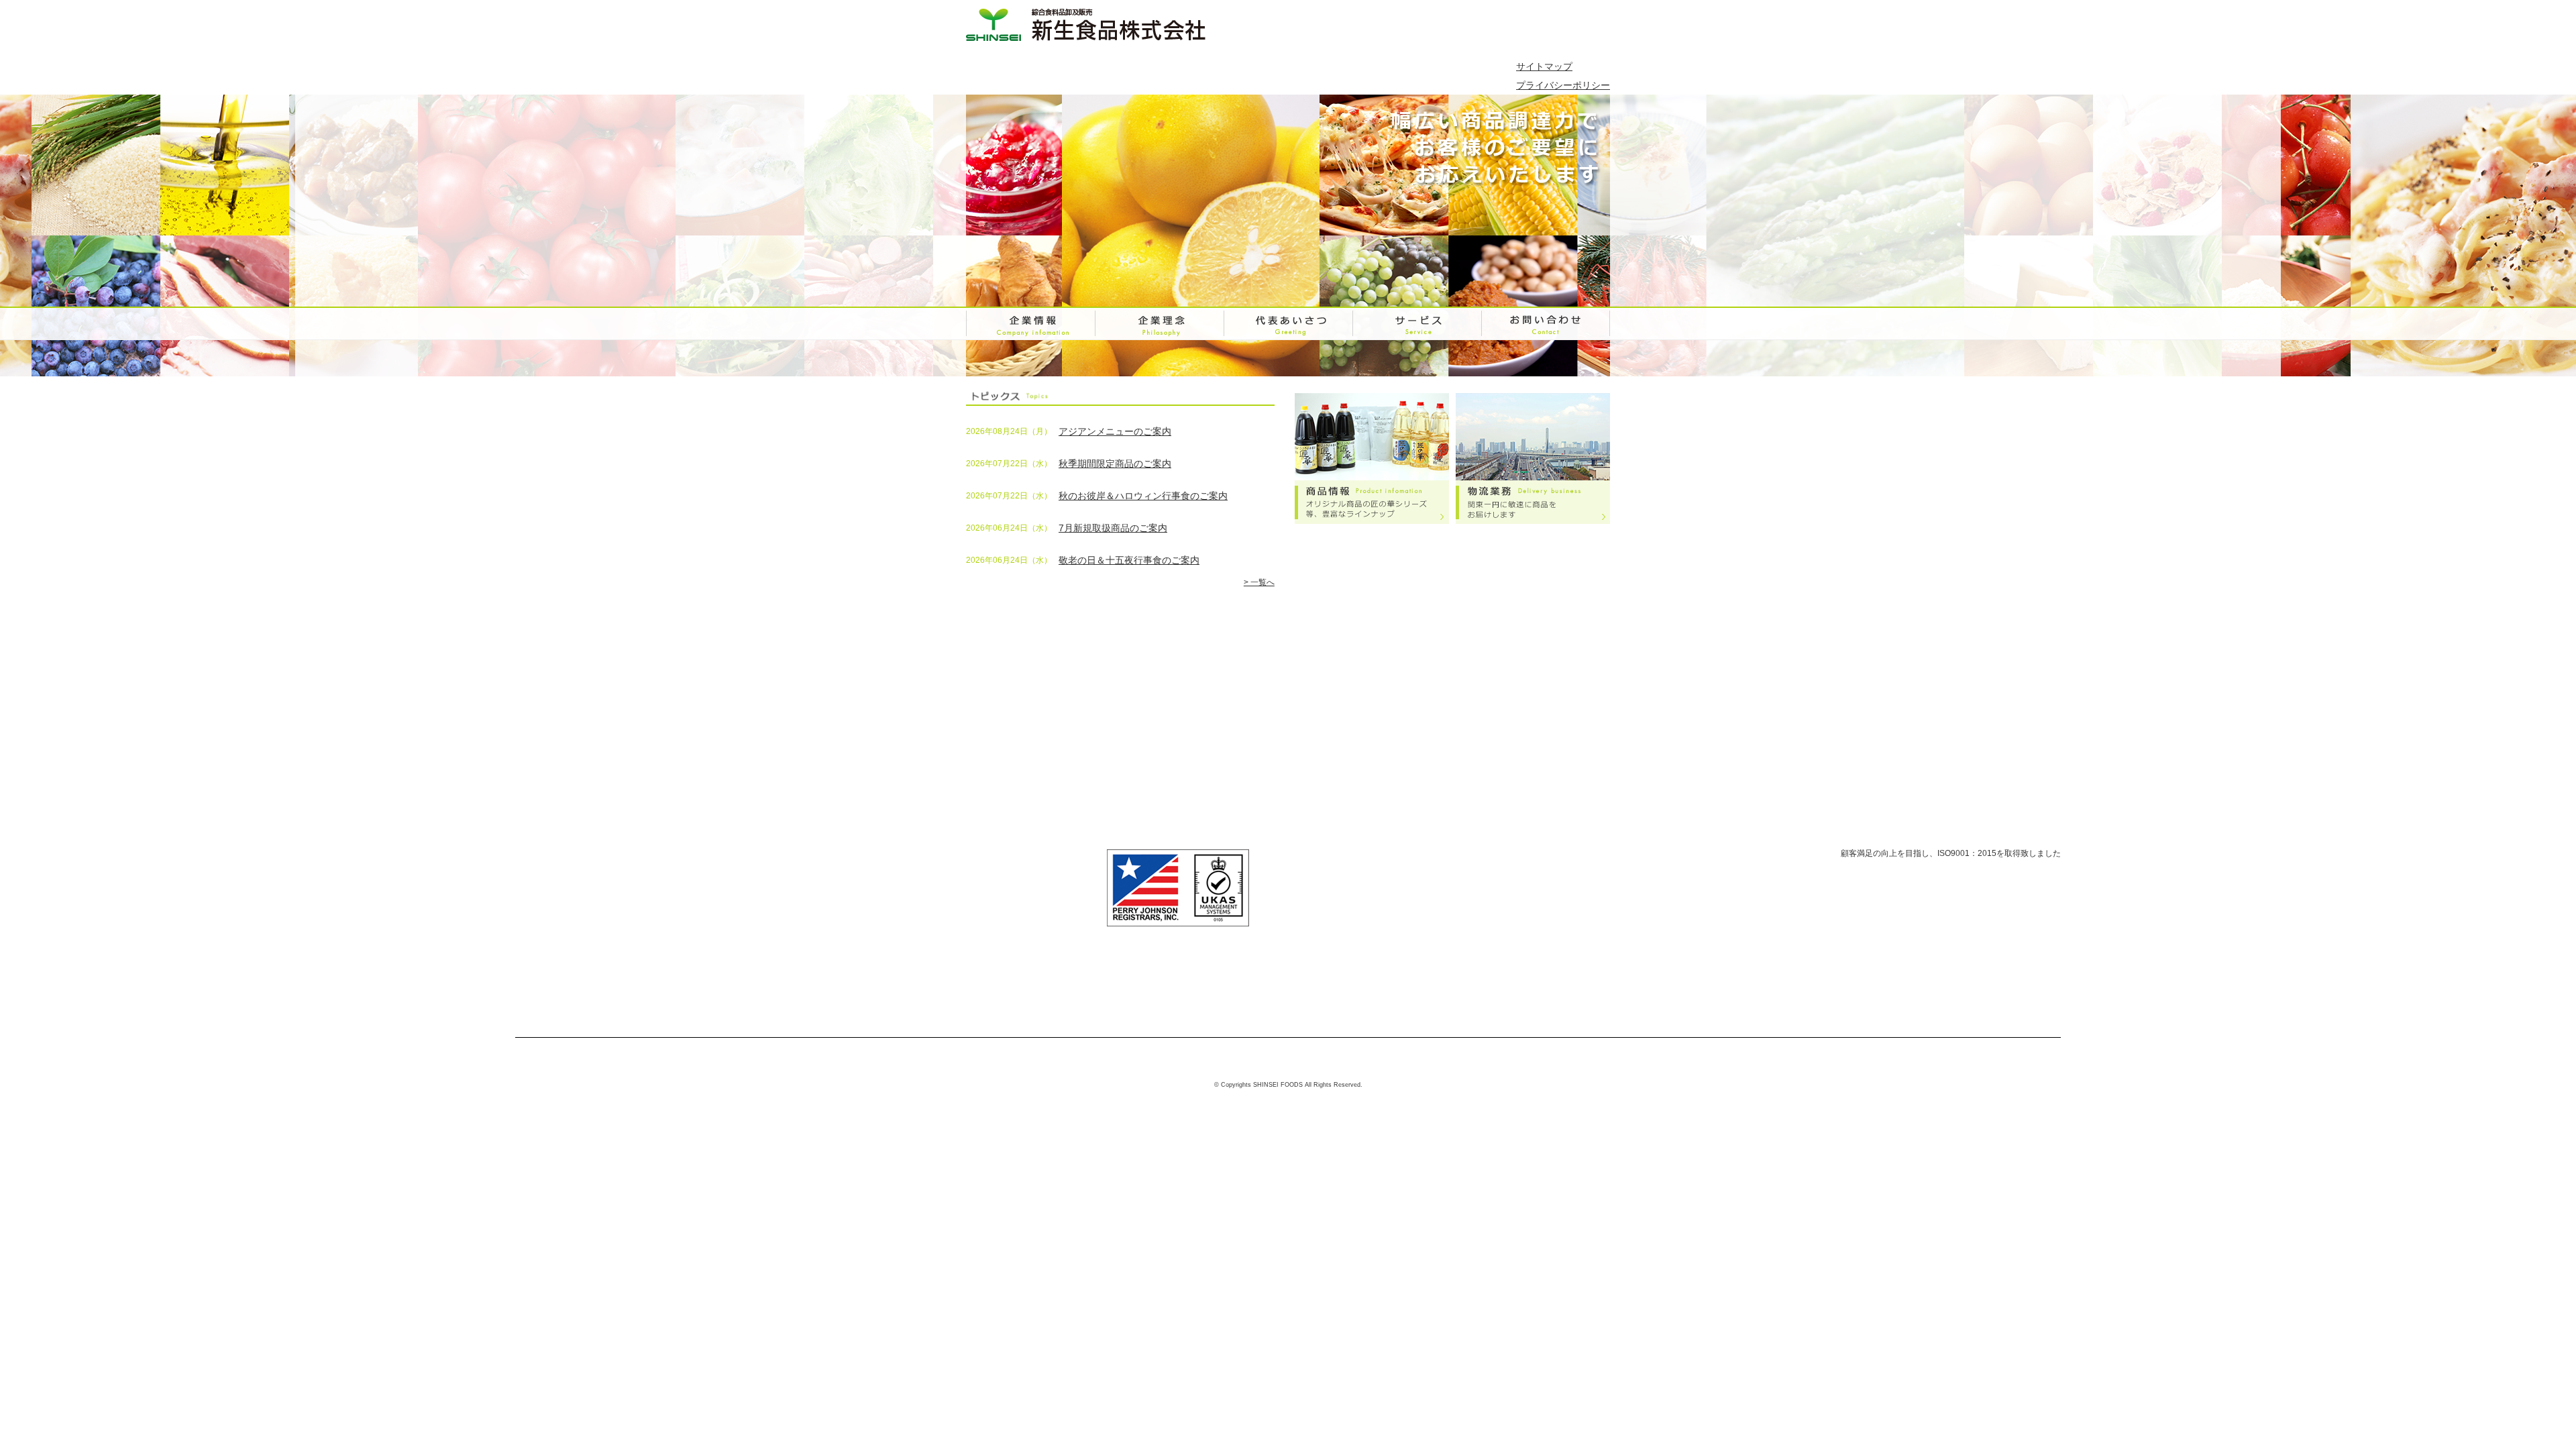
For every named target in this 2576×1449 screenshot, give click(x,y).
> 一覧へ (1259, 582)
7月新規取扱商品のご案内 (1113, 528)
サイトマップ (1544, 66)
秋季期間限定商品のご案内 (1115, 464)
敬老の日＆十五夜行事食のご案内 (1129, 560)
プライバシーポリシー (1563, 85)
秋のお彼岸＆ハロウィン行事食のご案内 (1143, 496)
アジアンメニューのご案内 (1115, 431)
